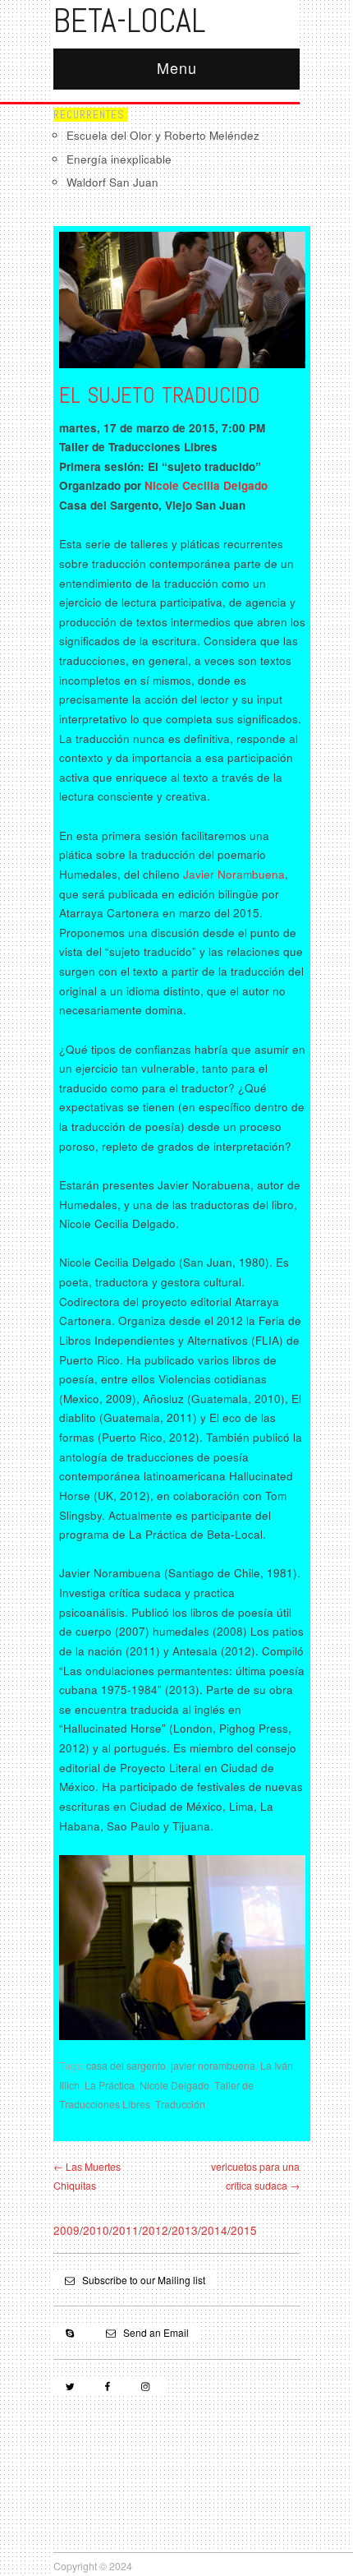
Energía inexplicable (119, 159)
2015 (244, 2230)
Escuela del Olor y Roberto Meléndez (163, 135)
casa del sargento (126, 2066)
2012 (155, 2230)
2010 (96, 2230)
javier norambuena (213, 2066)
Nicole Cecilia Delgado (206, 485)
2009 (66, 2230)
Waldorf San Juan (112, 182)
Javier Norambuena (234, 874)
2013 (185, 2230)
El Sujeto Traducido (160, 395)
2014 (214, 2230)
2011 (126, 2230)
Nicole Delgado (174, 2085)
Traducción (180, 2104)
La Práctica (110, 2085)
